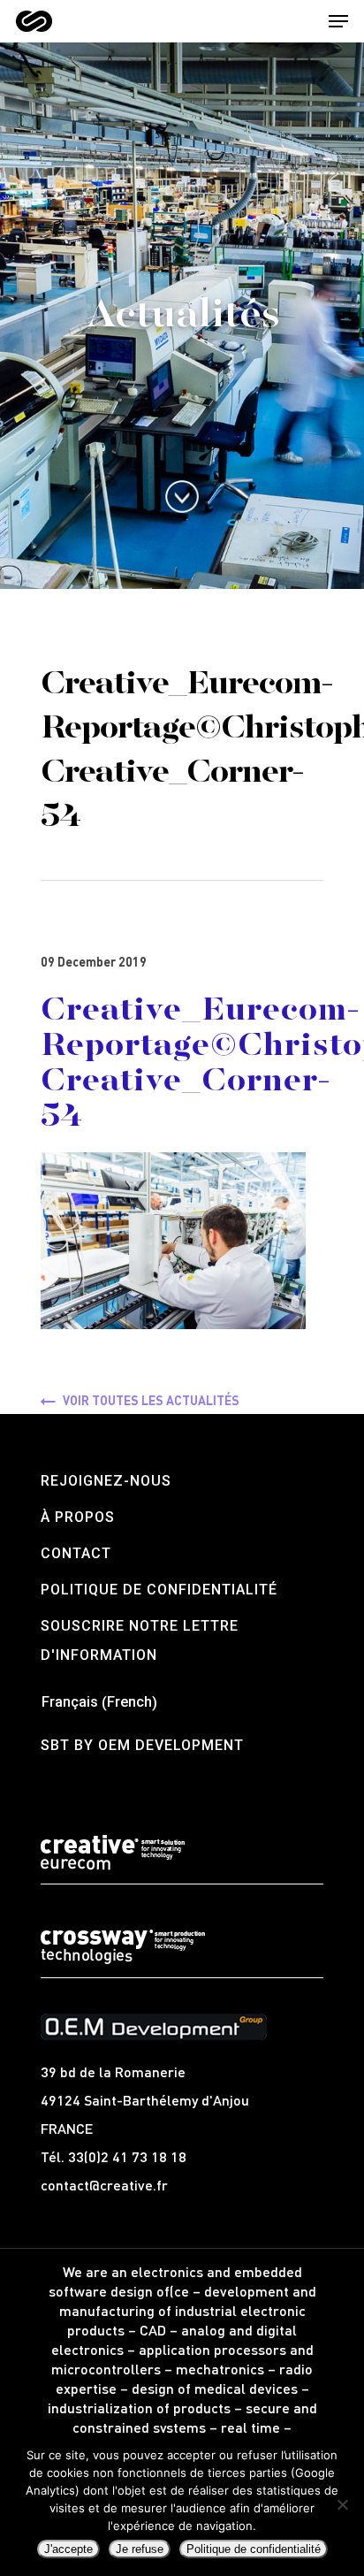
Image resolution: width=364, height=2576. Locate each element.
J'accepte (68, 2549)
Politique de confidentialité (159, 1590)
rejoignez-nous (106, 1481)
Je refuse (140, 2549)
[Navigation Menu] (338, 21)
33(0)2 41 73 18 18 (127, 2156)
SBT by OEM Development (142, 1745)
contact (76, 1553)
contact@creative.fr (104, 2185)
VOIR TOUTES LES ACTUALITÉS (151, 1400)
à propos (78, 1517)
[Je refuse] (342, 2504)
